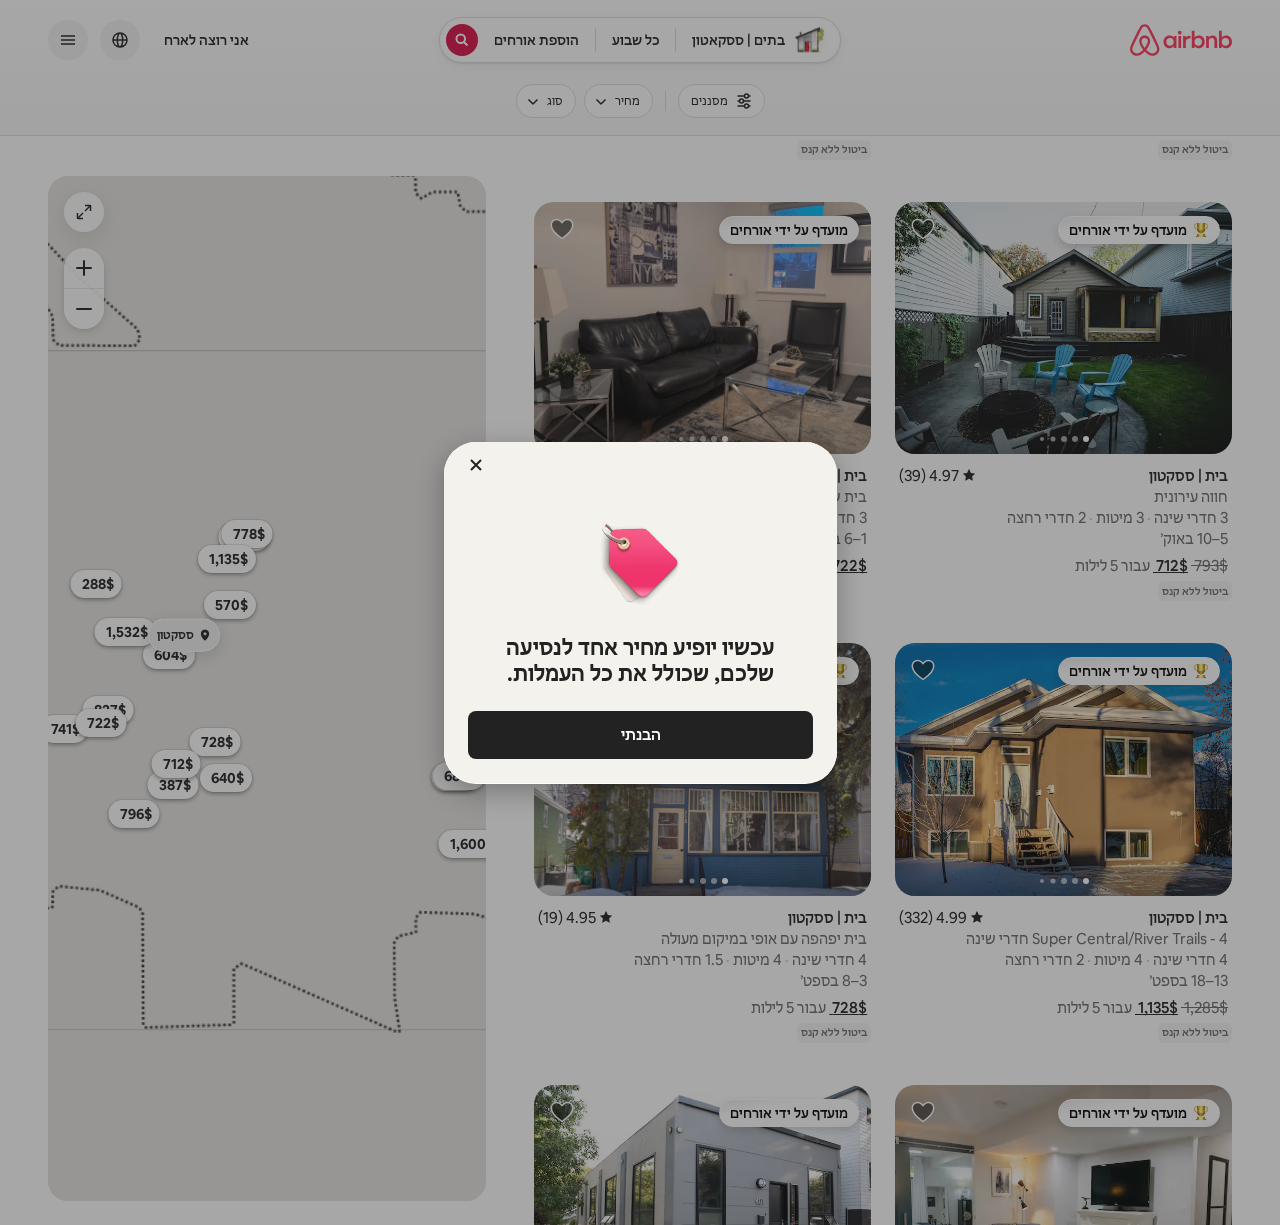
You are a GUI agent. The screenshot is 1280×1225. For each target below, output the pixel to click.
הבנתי (640, 734)
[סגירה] (476, 465)
